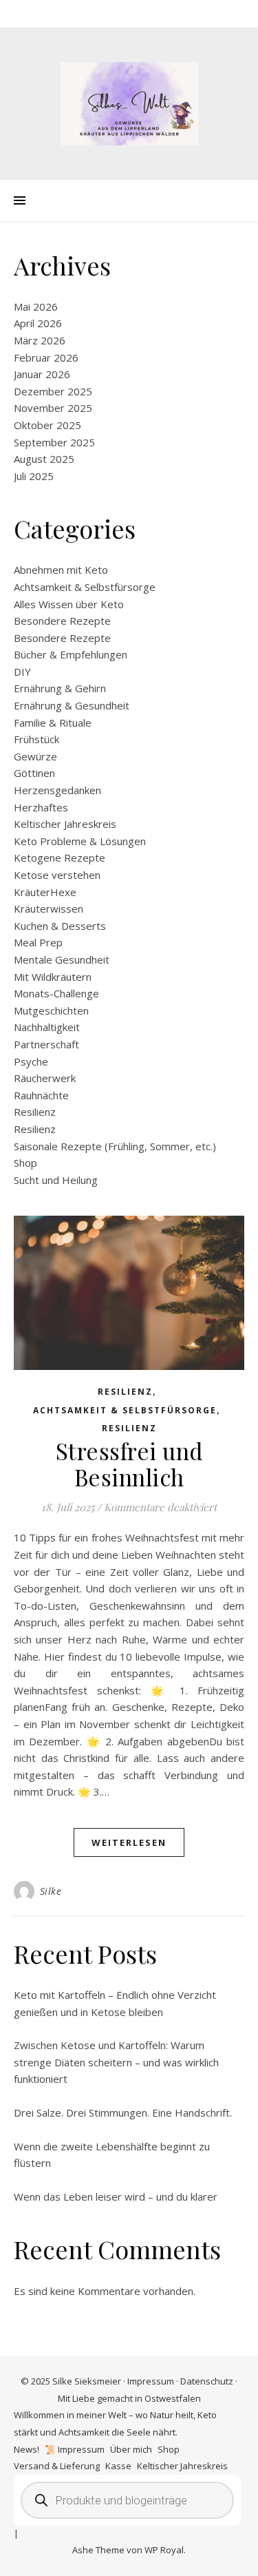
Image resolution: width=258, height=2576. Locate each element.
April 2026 (38, 323)
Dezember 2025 (53, 391)
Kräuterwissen (49, 908)
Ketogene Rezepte (60, 858)
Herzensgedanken (57, 790)
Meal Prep (38, 942)
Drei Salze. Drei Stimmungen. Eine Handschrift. (123, 2112)
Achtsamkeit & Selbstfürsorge (85, 587)
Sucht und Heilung (56, 1180)
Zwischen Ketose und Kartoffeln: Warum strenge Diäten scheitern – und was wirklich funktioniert (116, 2062)
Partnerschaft (46, 1044)
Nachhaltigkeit (47, 1027)
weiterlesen (129, 1842)
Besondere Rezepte (62, 621)
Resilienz (35, 1112)
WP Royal (164, 2550)
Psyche (31, 1061)
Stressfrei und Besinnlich (129, 1464)
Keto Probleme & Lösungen (80, 841)
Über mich (131, 2449)
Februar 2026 (46, 357)
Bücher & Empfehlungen (71, 654)
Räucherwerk (45, 1078)
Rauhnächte (41, 1095)
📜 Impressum (75, 2449)
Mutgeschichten (51, 1010)
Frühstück (36, 739)
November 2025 (53, 408)
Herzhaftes (41, 807)
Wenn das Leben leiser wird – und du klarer (116, 2196)
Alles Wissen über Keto (69, 604)
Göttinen (34, 773)
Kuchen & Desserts (60, 926)
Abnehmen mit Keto (61, 570)
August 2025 (44, 459)
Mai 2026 (36, 307)
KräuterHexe (45, 892)
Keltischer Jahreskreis (65, 824)
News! (26, 2449)
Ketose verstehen (57, 875)
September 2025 (54, 442)
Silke (51, 1891)
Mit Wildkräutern (53, 977)
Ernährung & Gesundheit (72, 705)
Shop (25, 1163)
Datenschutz (207, 2381)
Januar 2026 (42, 374)
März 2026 (40, 340)
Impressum (151, 2381)
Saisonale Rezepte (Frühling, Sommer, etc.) (115, 1146)
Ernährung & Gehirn (60, 688)
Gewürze (35, 756)
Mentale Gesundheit (62, 959)
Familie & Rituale (53, 723)
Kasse (118, 2466)
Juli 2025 (34, 476)
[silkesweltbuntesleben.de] (129, 104)
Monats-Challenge (56, 993)
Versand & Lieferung (57, 2466)
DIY (22, 672)
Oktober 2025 (47, 425)
